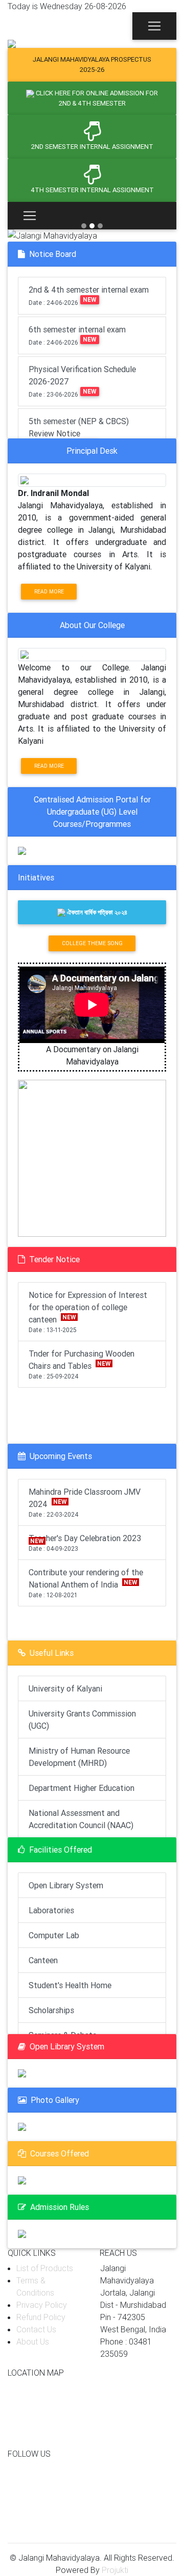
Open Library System (66, 1885)
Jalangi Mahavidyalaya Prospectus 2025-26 (92, 64)
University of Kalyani (65, 1688)
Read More (49, 592)
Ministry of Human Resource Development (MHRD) (79, 1757)
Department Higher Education (82, 1788)
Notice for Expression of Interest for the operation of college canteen (88, 1312)
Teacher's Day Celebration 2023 (86, 1543)
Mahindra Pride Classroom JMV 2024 (85, 1502)
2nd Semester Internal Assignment (92, 147)
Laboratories (51, 1910)
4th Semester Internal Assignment (92, 190)
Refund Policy (41, 2317)
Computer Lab (54, 1935)
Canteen (43, 1960)
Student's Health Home (70, 1985)
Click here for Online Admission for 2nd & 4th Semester (96, 98)
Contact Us (36, 2329)
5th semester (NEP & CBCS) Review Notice (79, 433)
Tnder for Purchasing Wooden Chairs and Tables (82, 1364)
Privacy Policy (42, 2305)
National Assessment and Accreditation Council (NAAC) (81, 1819)
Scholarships (51, 2010)
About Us (33, 2341)
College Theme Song (92, 943)
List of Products (45, 2268)
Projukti (115, 2570)
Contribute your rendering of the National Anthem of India (86, 1583)
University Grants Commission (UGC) (82, 1720)
